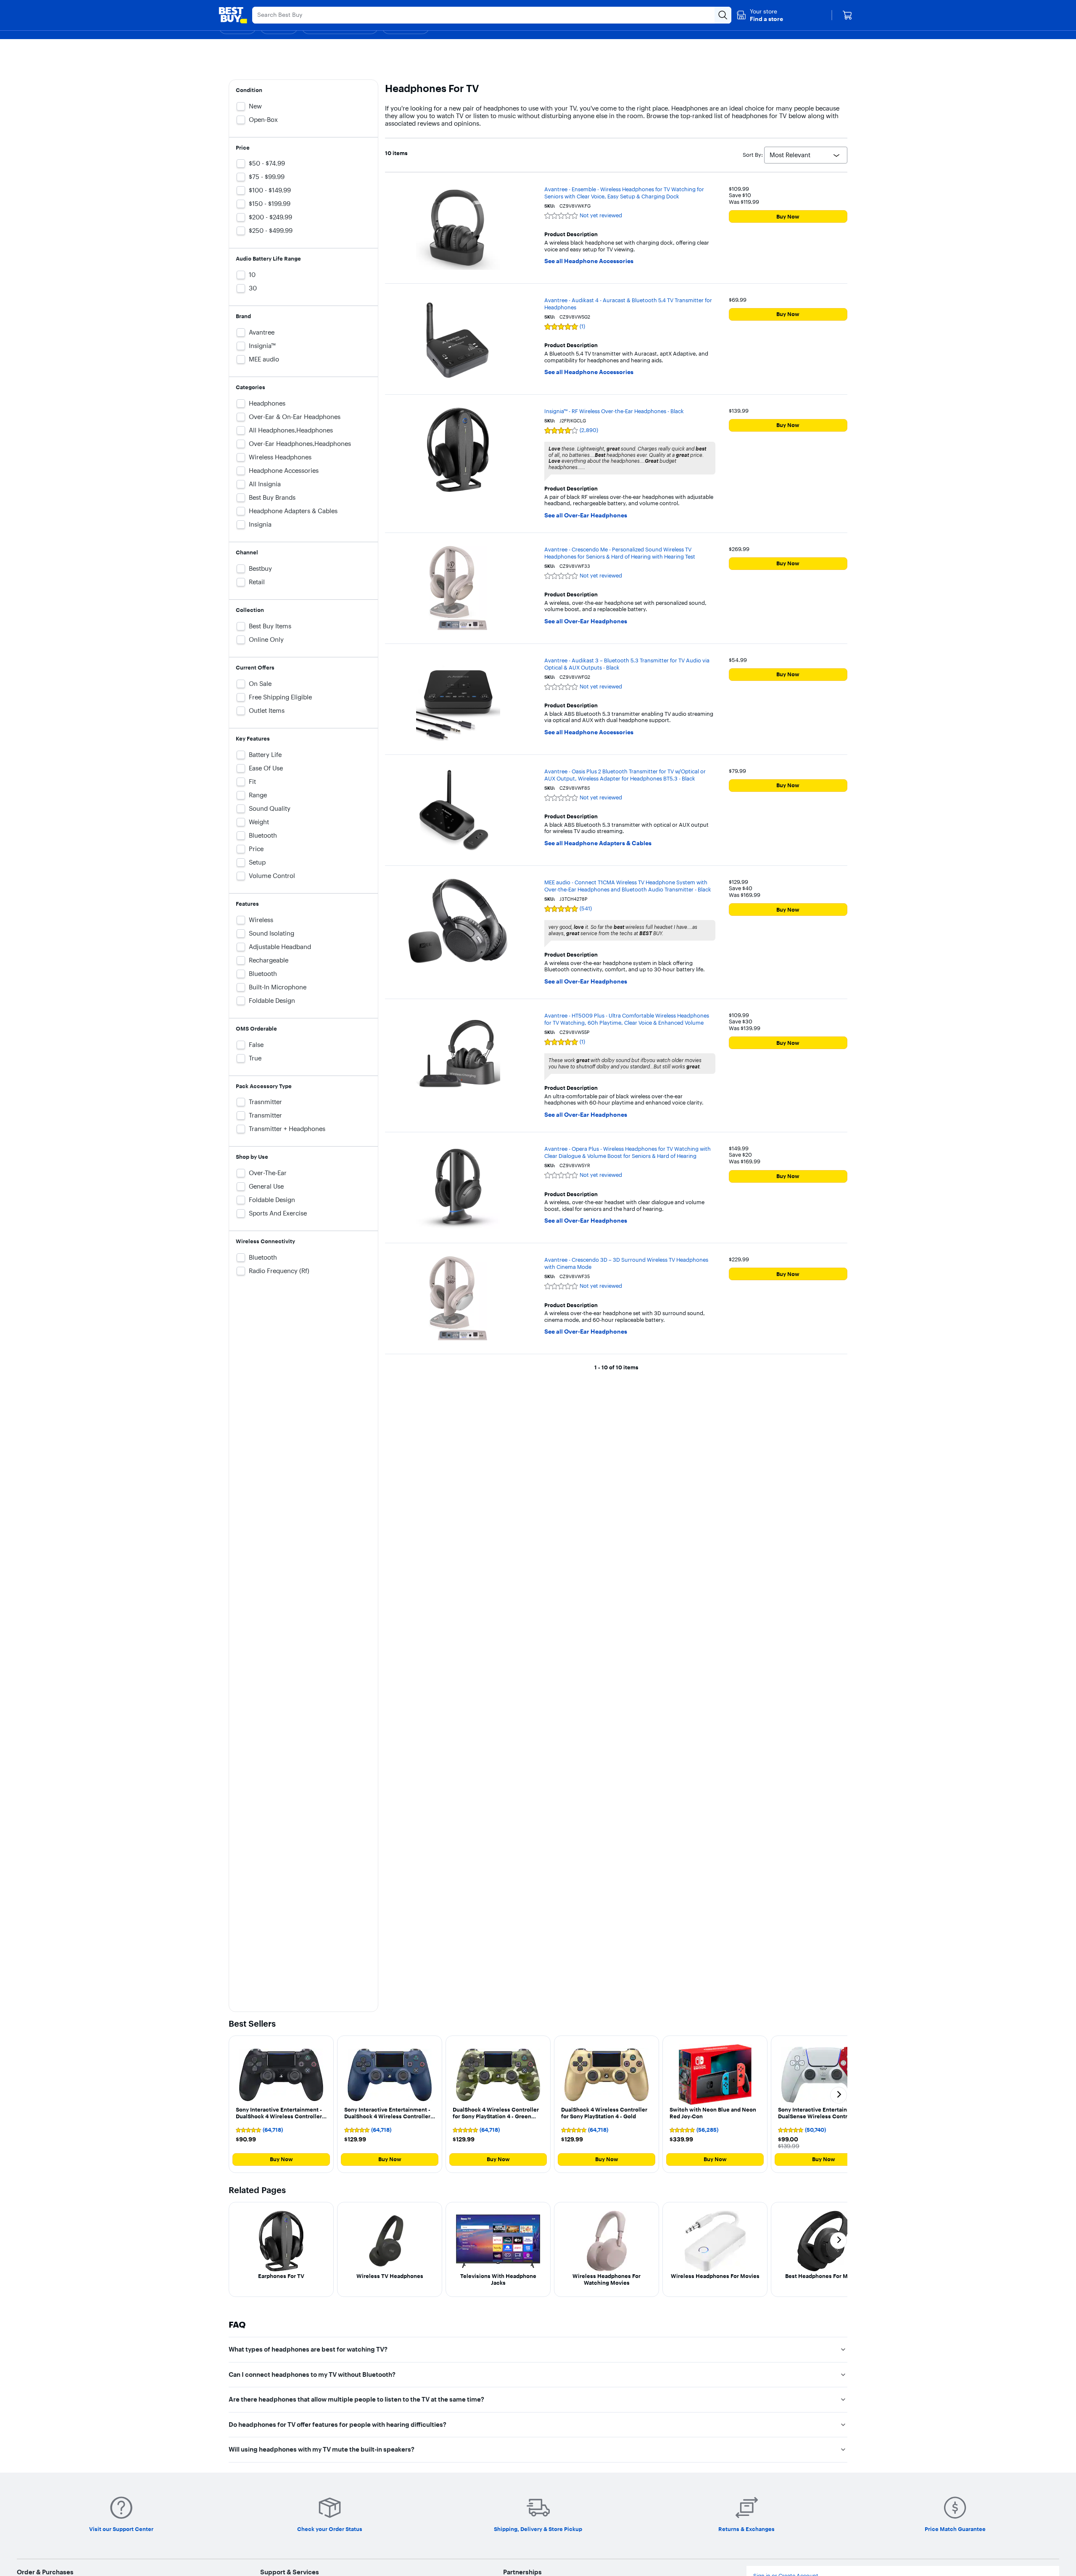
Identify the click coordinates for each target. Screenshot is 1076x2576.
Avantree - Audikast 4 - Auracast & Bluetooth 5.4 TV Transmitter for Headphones (628, 304)
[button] (760, 15)
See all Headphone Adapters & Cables (598, 843)
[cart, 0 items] (847, 15)
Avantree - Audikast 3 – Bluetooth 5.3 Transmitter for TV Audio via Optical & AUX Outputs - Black (627, 664)
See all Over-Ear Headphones (586, 515)
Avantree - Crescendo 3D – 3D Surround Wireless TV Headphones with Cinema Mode (626, 1263)
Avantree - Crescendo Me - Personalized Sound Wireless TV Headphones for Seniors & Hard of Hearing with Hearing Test (620, 553)
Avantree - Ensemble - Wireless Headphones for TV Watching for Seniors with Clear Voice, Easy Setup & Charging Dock (624, 193)
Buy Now (788, 216)
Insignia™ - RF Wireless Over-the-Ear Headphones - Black (614, 411)
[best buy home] (233, 15)
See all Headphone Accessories (589, 261)
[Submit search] (723, 15)
